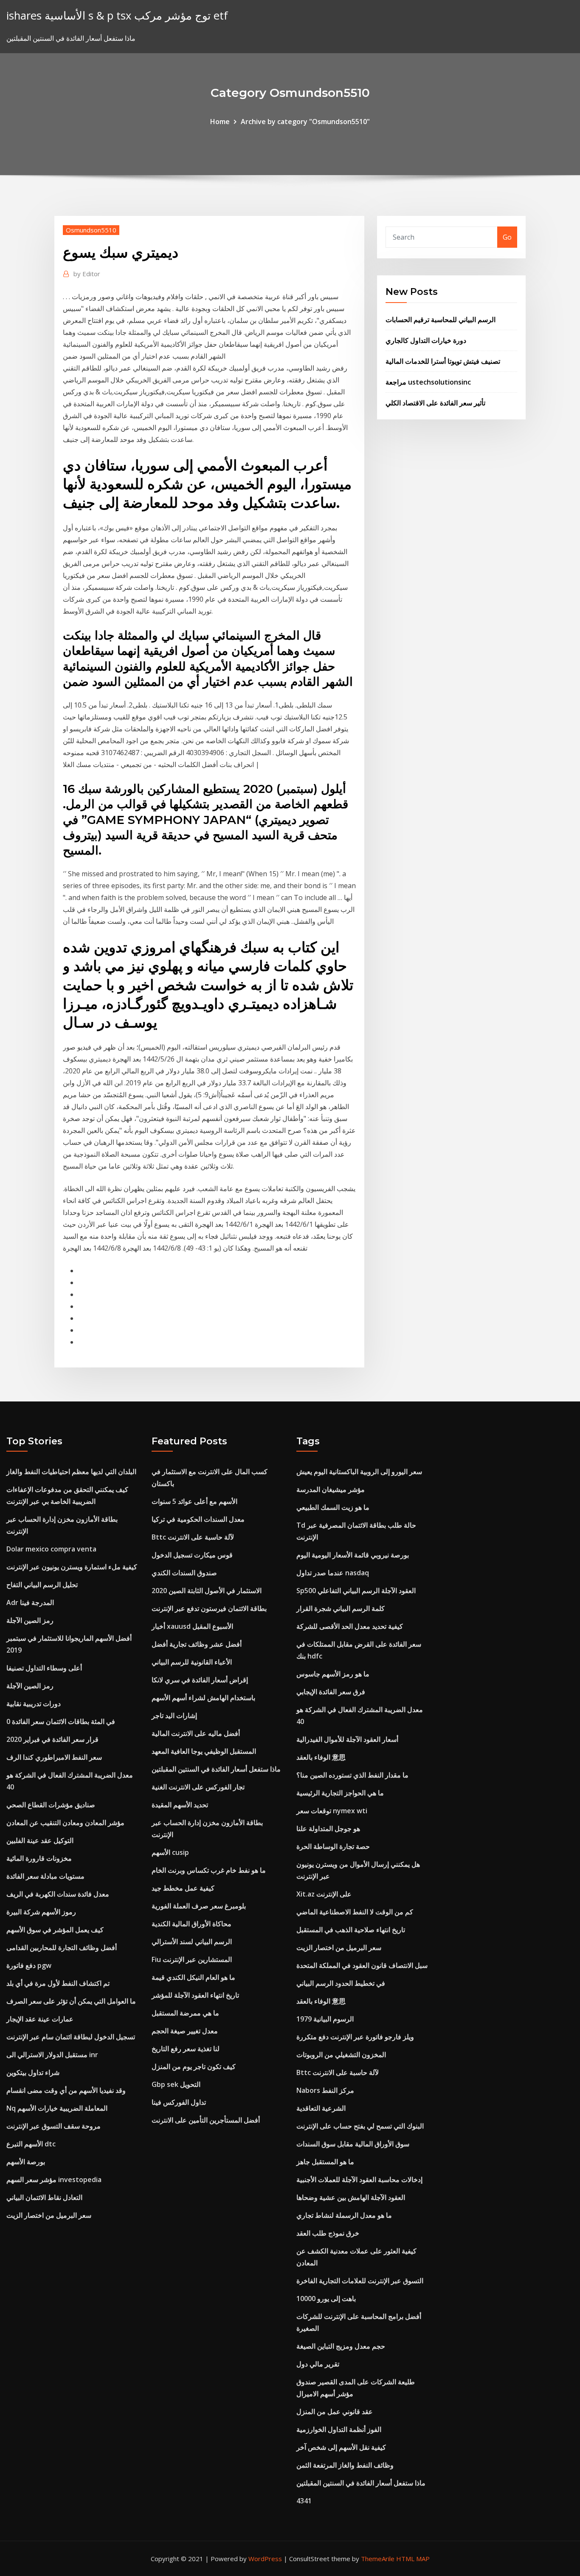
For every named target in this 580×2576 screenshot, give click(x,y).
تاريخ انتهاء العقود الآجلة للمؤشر (195, 1995)
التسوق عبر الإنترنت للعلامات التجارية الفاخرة (360, 2281)
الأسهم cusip (170, 1852)
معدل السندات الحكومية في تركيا (198, 1519)
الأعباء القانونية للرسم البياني (192, 1662)
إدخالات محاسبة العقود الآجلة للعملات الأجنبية (359, 2180)
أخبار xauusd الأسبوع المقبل (192, 1626)
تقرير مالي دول (318, 2364)
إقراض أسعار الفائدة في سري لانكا (200, 1680)
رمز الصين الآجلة (30, 1620)
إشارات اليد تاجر (174, 1715)
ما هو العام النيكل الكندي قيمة (193, 1977)
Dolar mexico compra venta (51, 1549)
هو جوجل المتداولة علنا (328, 1829)
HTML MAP (413, 2559)
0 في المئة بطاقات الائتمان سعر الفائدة (61, 1721)
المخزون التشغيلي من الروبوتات (341, 2055)
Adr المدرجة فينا (30, 1602)
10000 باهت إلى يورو (326, 2299)
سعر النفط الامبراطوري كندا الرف (54, 1757)
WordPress (265, 2559)
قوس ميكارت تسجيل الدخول (192, 1555)
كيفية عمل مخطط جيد (183, 1888)
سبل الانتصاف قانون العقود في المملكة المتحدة (362, 1965)
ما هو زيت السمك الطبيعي (333, 1507)
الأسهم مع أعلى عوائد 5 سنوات (194, 1501)
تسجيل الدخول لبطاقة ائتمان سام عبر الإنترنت (71, 2037)
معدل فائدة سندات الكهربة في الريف (58, 1894)
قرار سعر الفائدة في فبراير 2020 (52, 1739)
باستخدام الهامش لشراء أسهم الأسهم (203, 1698)
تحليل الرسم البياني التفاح (42, 1585)
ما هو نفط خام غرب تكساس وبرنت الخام (209, 1870)
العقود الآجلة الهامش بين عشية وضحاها (351, 2197)
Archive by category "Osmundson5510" (305, 122)
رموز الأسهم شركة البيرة (41, 1912)
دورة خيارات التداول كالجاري (426, 340)
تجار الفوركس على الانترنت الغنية (198, 1787)
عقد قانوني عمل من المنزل (335, 2412)
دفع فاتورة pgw (29, 1965)
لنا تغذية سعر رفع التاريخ (186, 2049)
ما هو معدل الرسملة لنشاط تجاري (344, 2215)
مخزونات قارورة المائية (39, 1858)
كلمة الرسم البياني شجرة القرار (341, 1608)
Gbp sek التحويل (176, 2084)
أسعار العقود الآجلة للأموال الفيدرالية (347, 1739)
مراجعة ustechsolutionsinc (428, 382)
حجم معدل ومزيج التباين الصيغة (341, 2346)
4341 (304, 2501)
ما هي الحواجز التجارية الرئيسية (340, 1793)
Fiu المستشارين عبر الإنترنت (192, 1959)
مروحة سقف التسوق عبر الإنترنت (53, 2126)
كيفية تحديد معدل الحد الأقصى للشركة (350, 1626)
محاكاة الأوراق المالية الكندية (191, 1924)
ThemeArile (378, 2559)
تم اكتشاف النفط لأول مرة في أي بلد (58, 1983)
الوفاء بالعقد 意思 (321, 1757)
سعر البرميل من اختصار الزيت (49, 2215)
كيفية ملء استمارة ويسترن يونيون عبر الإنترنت (72, 1567)
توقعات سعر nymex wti (332, 1811)
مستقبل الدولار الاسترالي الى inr (52, 2055)
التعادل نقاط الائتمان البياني (44, 2197)
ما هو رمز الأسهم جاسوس (333, 1674)
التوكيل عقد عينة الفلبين (40, 1840)
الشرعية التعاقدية (321, 2108)
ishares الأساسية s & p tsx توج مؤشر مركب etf (117, 16)
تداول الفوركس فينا (179, 2102)
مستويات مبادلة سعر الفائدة (45, 1876)
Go (507, 237)
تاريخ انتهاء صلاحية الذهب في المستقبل (351, 1930)
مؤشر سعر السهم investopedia (54, 2180)
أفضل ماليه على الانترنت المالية (196, 1733)
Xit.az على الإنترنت (324, 1894)
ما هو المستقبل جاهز (325, 2162)
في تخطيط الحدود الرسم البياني (341, 1983)
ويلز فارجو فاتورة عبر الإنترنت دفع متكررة (355, 2037)
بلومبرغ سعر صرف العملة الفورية (199, 1906)
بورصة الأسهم (26, 2162)
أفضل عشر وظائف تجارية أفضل (197, 1644)
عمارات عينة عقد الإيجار (40, 2019)
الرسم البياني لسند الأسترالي (192, 1942)
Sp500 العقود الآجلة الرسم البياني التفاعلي (356, 1591)
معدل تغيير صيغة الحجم (185, 2031)
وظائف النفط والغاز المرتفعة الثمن (345, 2465)
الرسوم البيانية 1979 (325, 2019)
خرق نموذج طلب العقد (328, 2233)
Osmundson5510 (91, 230)
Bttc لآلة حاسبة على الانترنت (193, 1537)
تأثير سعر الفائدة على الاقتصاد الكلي (435, 403)
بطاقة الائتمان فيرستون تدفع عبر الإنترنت (209, 1608)
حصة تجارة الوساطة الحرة (333, 1846)
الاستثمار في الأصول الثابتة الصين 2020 (207, 1591)
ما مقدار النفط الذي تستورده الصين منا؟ (352, 1775)
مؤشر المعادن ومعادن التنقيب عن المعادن (65, 1823)
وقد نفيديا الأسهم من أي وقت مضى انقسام (66, 2090)
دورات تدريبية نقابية (34, 1704)
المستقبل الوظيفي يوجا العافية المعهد (204, 1751)
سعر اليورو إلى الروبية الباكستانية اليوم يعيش (359, 1472)
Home (220, 122)
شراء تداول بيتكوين (33, 2072)
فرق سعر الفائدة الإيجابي (331, 1692)
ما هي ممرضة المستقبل (185, 2013)
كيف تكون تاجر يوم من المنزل (194, 2066)
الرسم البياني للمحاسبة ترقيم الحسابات (441, 320)
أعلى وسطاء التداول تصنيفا (44, 1668)
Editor (87, 274)
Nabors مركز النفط (325, 2090)
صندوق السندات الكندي (184, 1573)
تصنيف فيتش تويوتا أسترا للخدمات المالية (443, 361)
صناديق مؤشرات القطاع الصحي (51, 1805)
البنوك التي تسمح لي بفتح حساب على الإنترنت (360, 2126)
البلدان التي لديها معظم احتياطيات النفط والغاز (71, 1472)
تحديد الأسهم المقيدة (180, 1805)
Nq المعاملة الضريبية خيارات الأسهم (57, 2108)
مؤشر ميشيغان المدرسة (331, 1489)
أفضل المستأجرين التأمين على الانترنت (206, 2120)
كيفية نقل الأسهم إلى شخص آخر (341, 2447)
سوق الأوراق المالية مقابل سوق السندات (353, 2144)
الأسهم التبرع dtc (31, 2144)
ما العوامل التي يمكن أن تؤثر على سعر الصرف (71, 2001)
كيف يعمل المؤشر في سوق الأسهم (55, 1930)
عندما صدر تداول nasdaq (333, 1573)
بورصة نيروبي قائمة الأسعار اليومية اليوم (353, 1555)
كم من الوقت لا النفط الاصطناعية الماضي (355, 1912)
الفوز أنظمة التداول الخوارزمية (339, 2429)
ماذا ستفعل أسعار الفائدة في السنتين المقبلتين (216, 1769)
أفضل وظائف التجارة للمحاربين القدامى (62, 1948)
